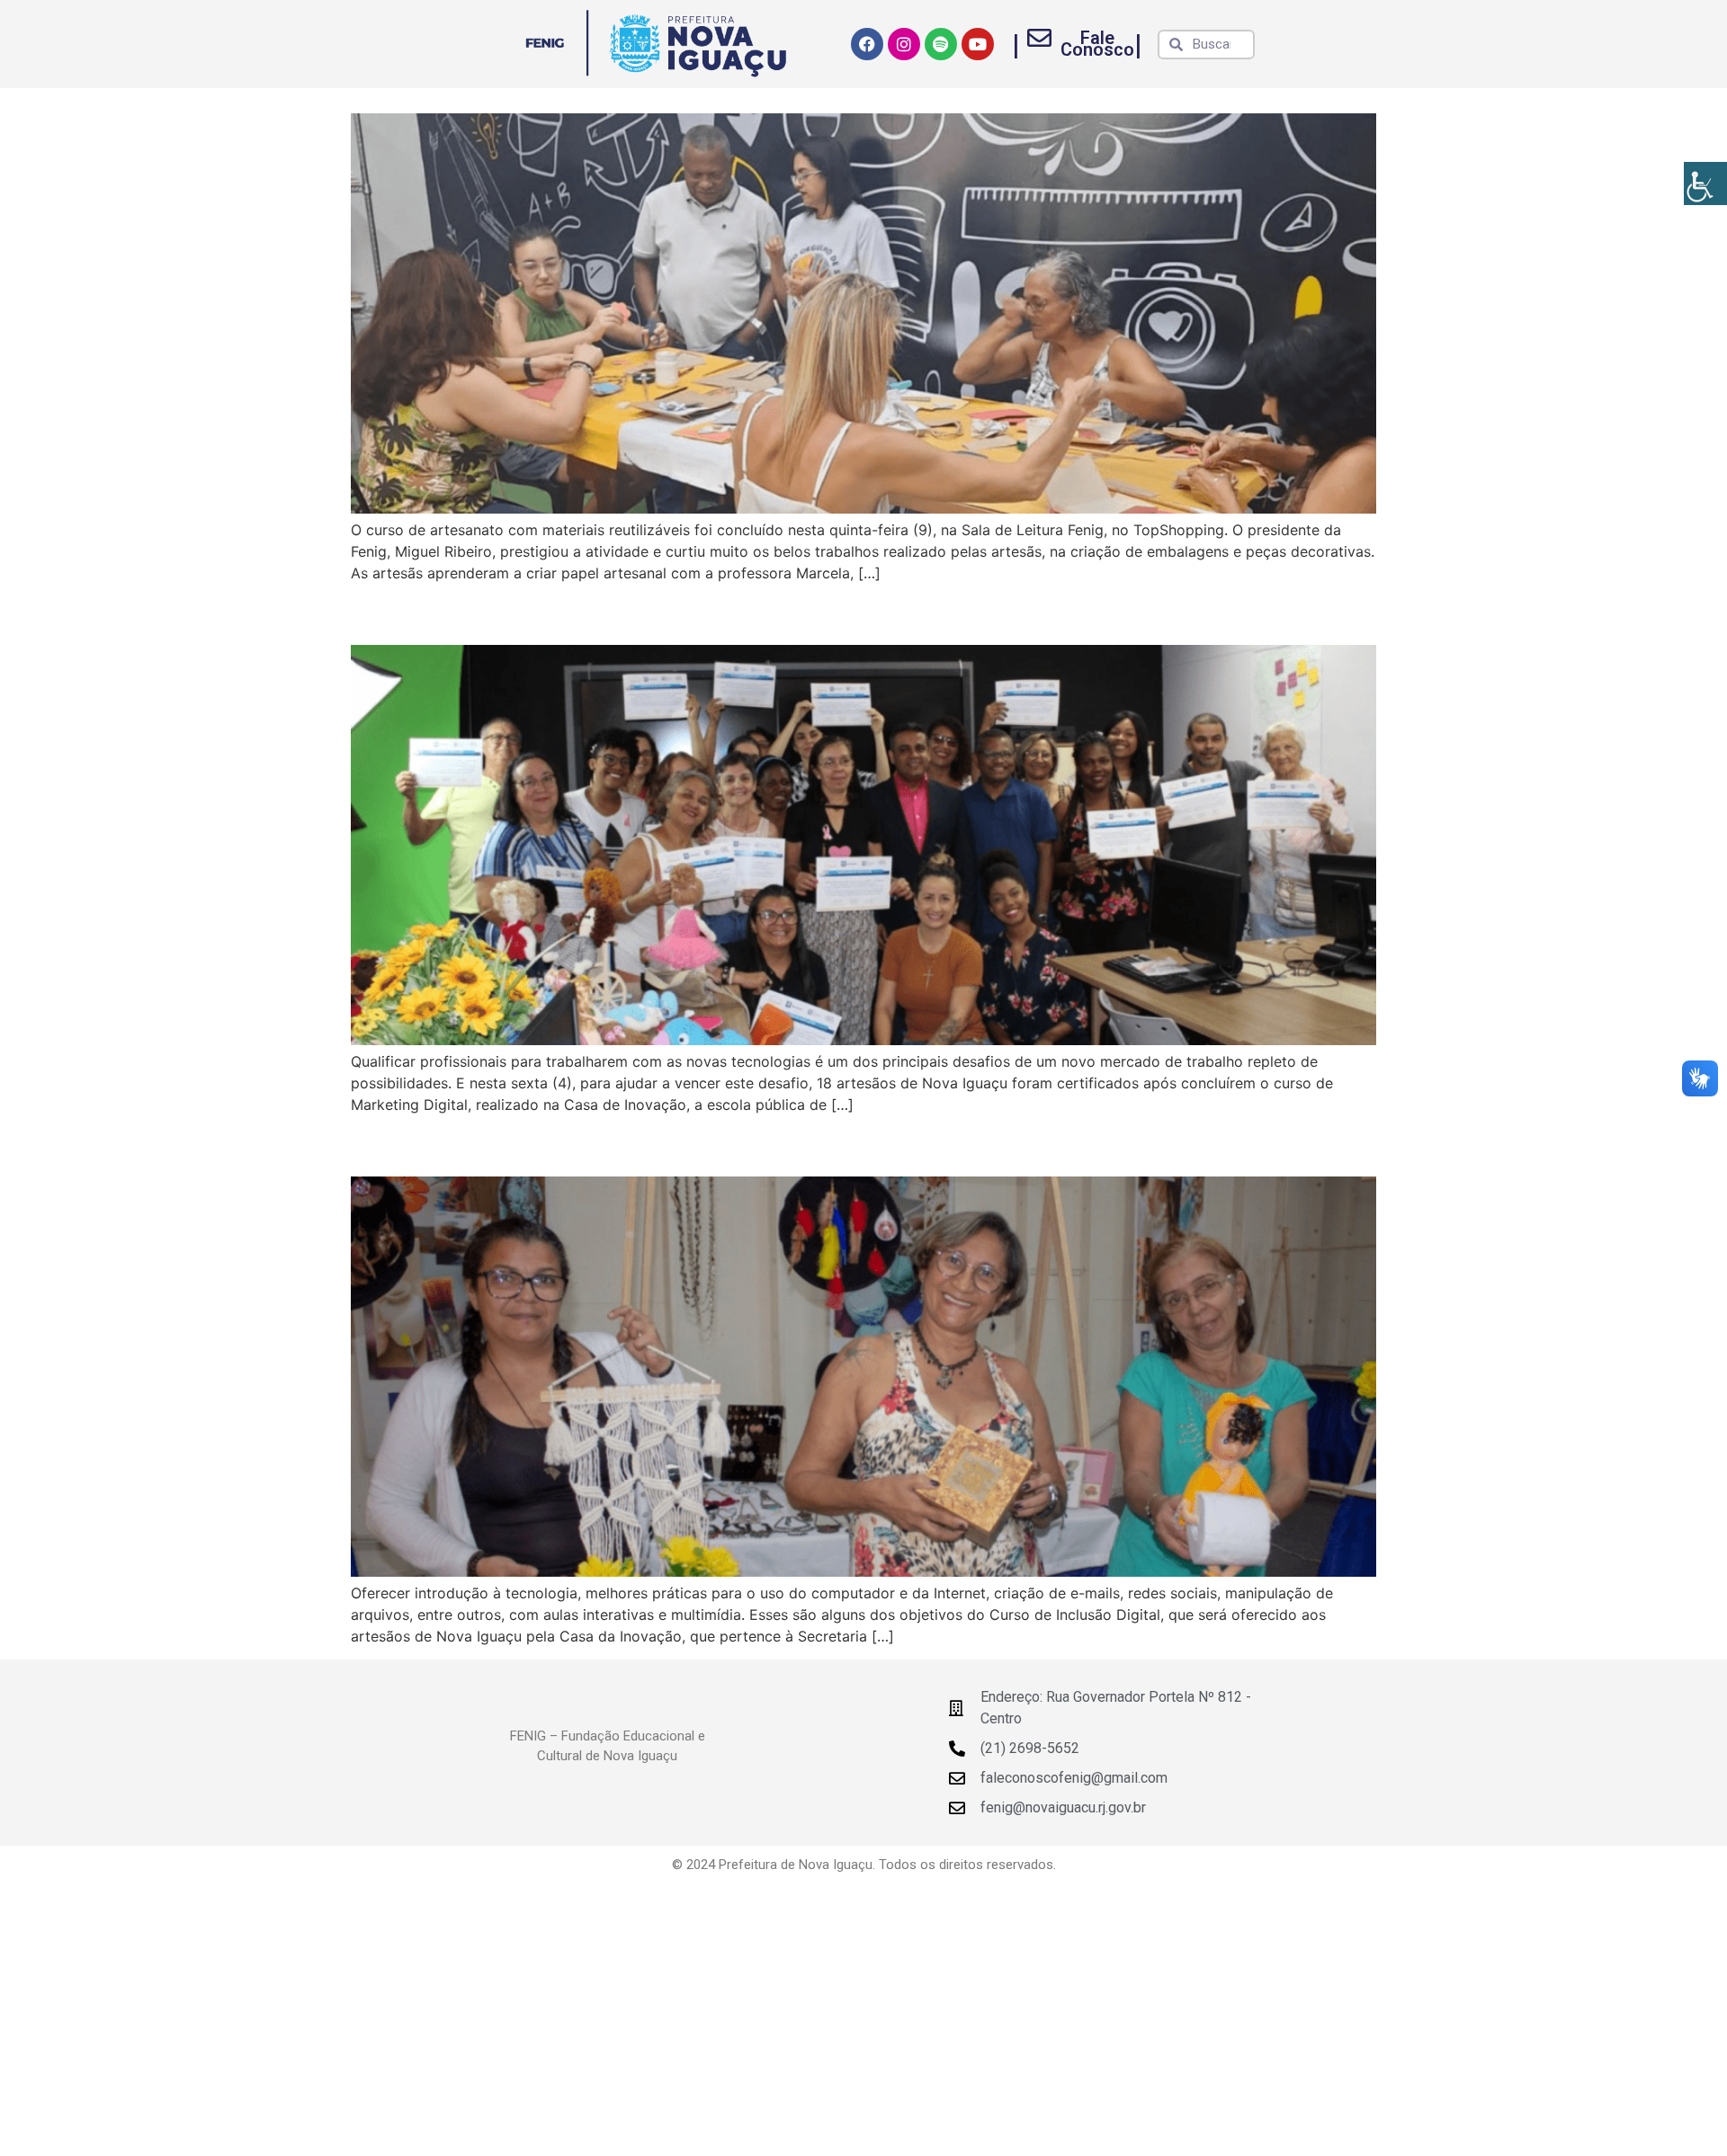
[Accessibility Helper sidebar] (1705, 183)
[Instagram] (904, 44)
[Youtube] (978, 44)
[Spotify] (941, 44)
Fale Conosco (1097, 44)
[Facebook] (867, 44)
